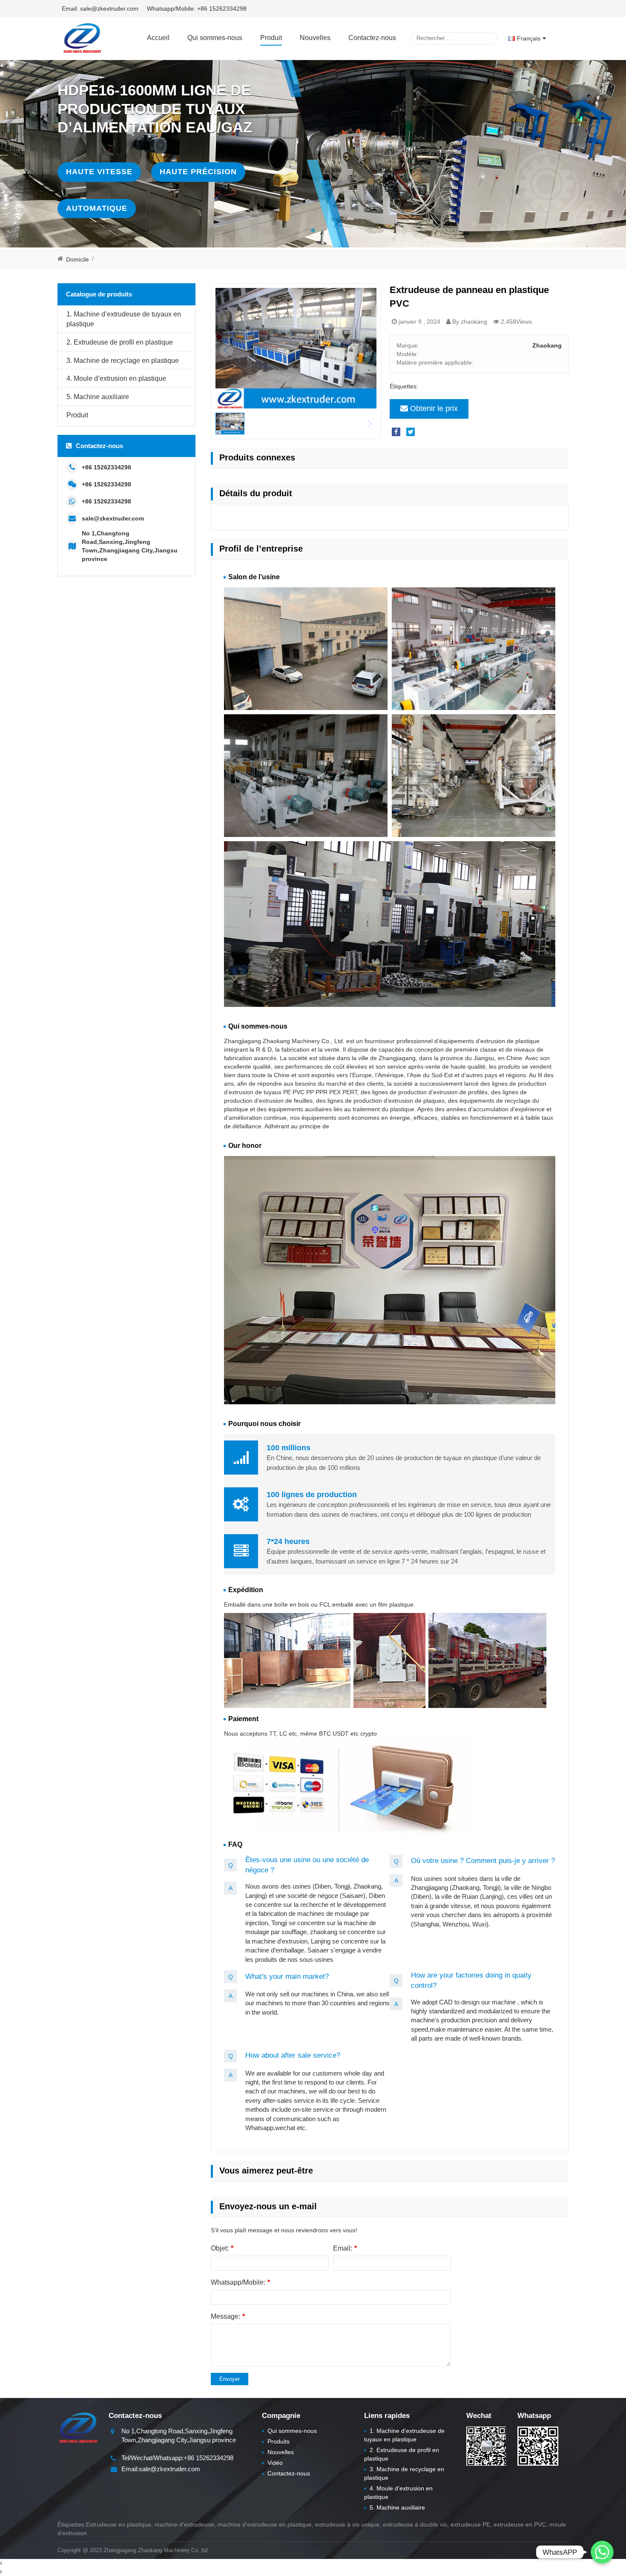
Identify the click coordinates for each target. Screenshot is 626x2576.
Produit (271, 38)
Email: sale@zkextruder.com (100, 9)
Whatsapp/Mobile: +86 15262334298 (197, 9)
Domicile (78, 259)
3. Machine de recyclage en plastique (123, 360)
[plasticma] (82, 38)
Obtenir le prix (434, 408)
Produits (276, 2441)
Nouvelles (315, 38)
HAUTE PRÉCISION (198, 172)
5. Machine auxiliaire (98, 397)
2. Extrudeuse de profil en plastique (120, 342)
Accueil (158, 38)
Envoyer (230, 2379)
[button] (313, 230)
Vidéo (272, 2463)
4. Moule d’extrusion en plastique (116, 378)
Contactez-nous (372, 38)
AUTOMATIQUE (97, 208)
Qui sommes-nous (215, 38)
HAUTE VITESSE (99, 172)
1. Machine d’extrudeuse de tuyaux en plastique (124, 319)
